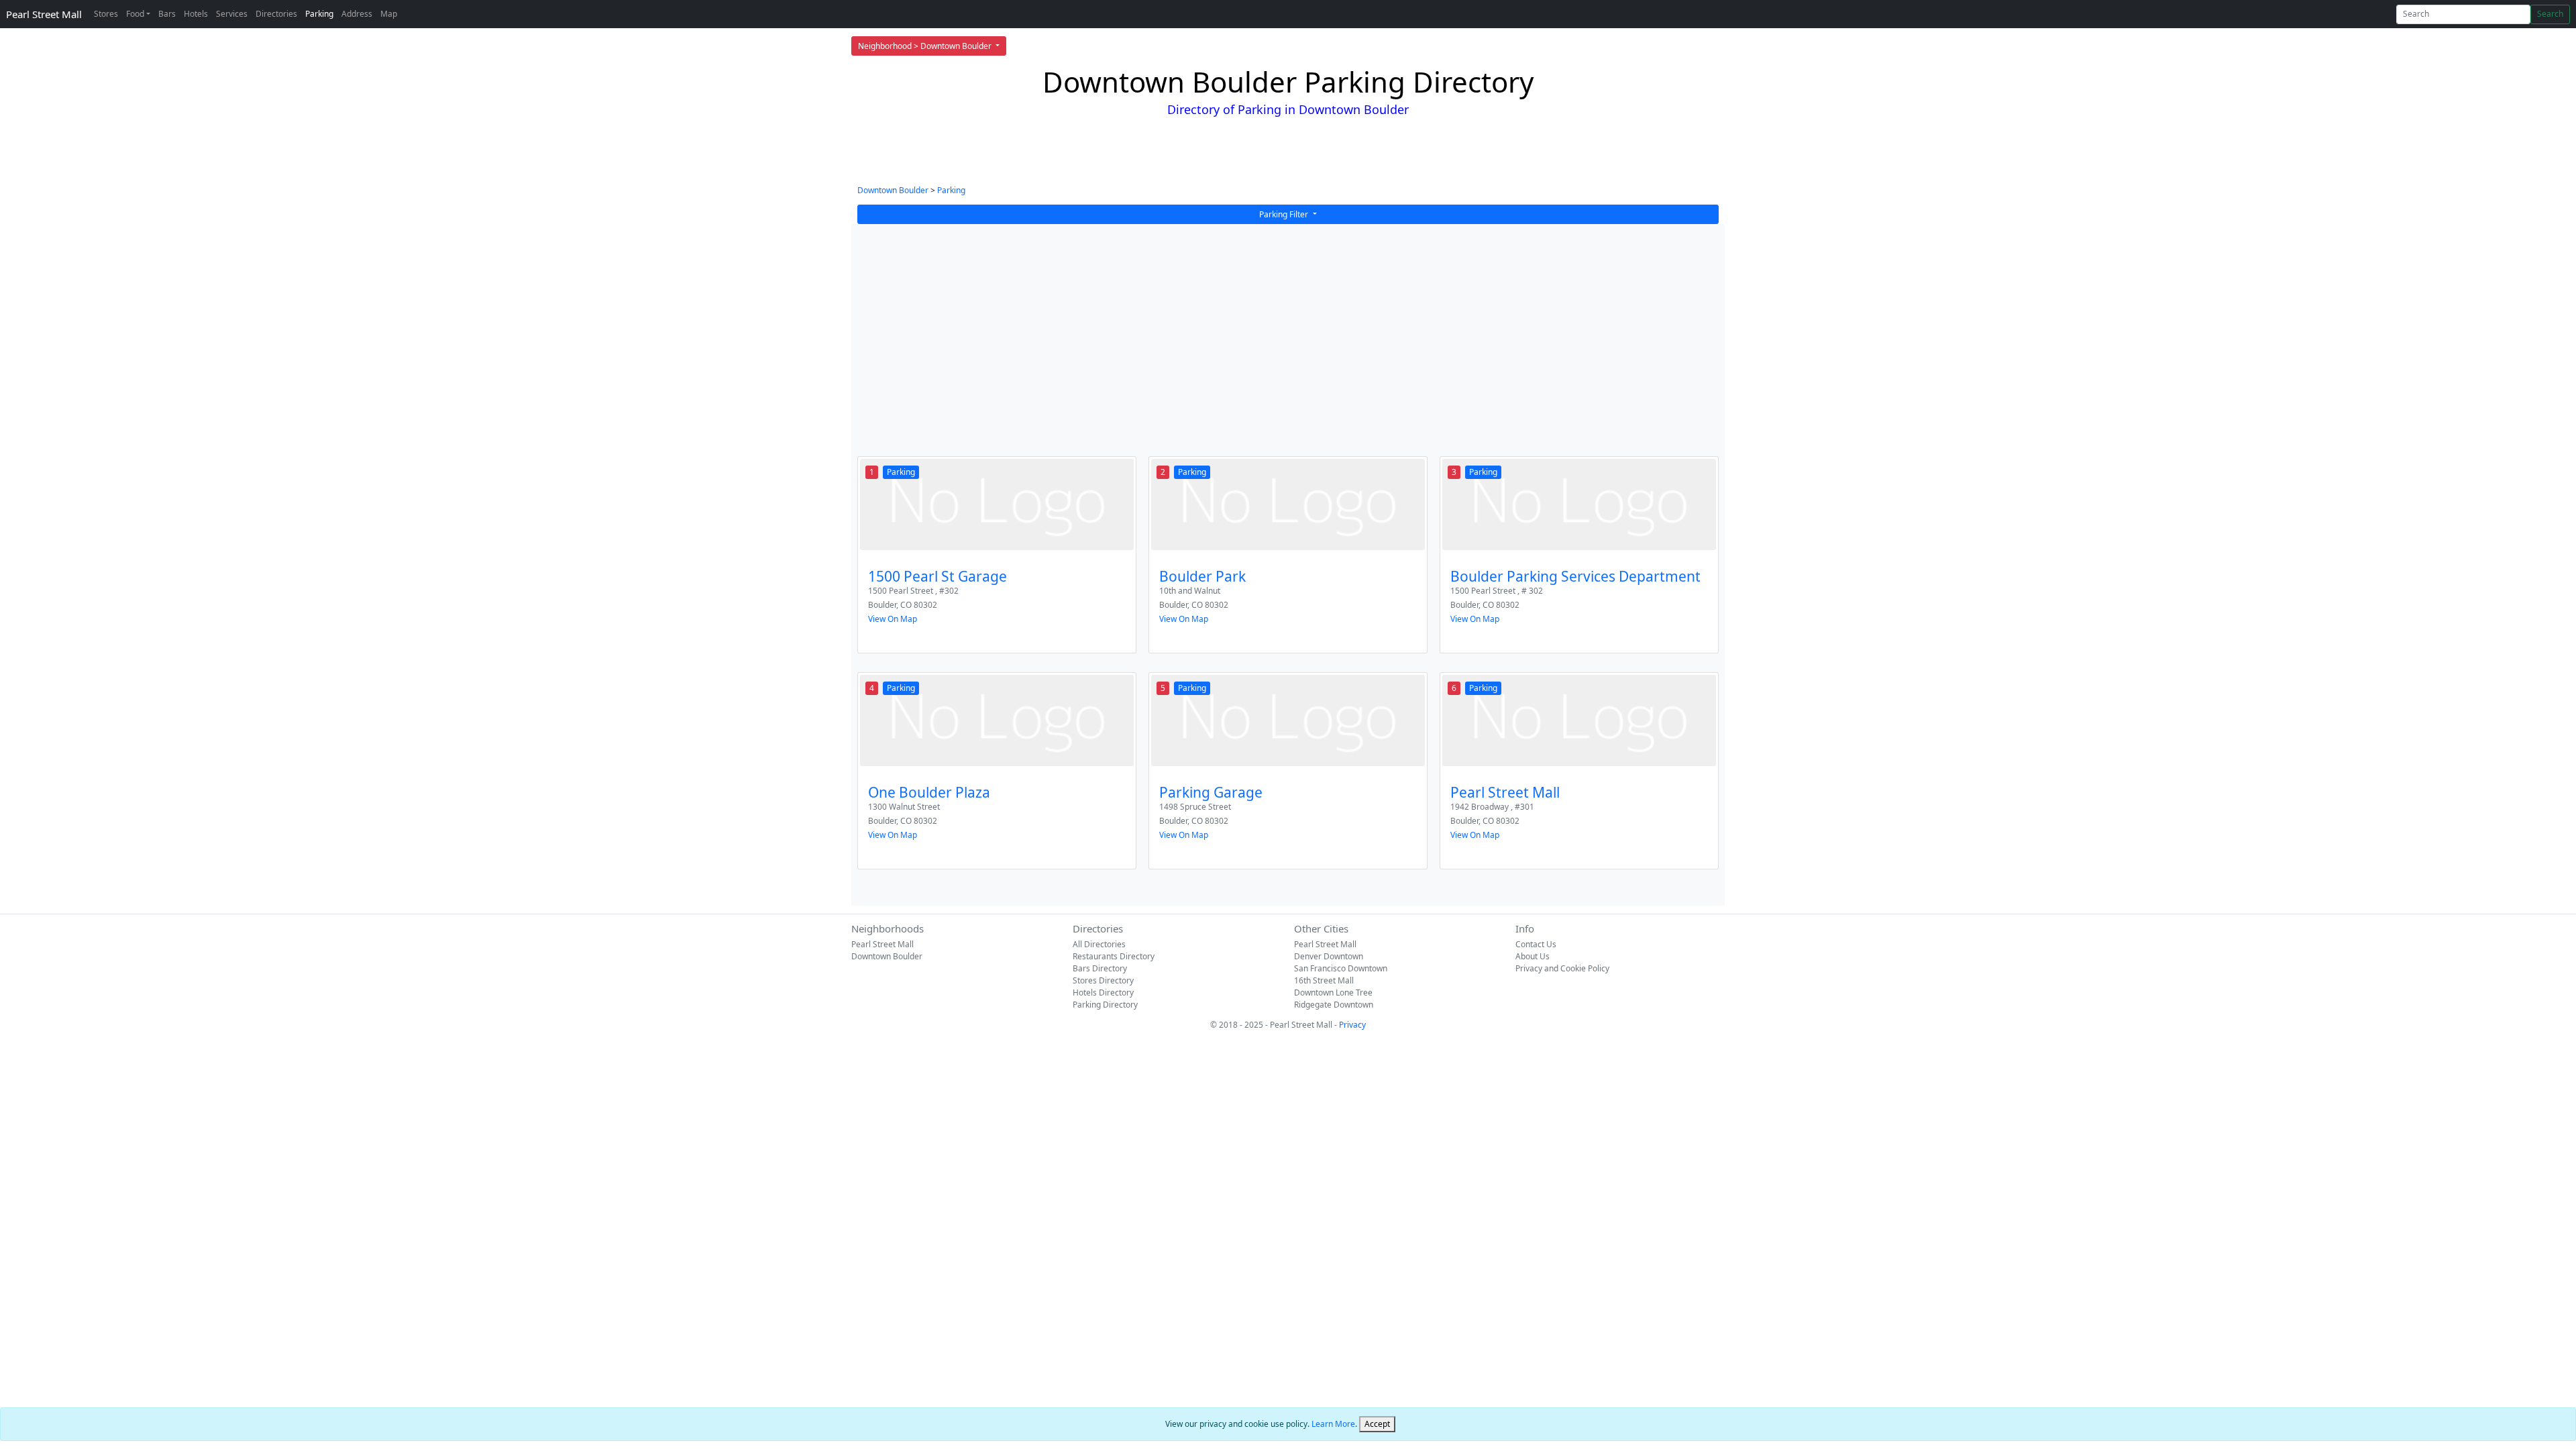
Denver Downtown (1329, 956)
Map (389, 14)
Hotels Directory (1103, 992)
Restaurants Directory (1114, 956)
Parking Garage (1211, 792)
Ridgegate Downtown (1334, 1005)
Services (232, 14)
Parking (319, 14)
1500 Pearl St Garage (937, 576)
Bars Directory (1100, 968)
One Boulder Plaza (929, 792)
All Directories (1099, 944)
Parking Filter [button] (1285, 214)
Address (357, 14)
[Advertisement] (1288, 349)
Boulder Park (1202, 576)
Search (2550, 14)
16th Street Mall (1324, 980)
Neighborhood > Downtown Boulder (926, 46)
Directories (276, 14)
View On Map (893, 619)
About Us (1533, 956)
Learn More (1333, 1424)
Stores (106, 14)
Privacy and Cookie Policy (1562, 968)
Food (135, 14)
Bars (167, 14)
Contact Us (1536, 944)
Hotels (196, 14)
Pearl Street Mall (44, 14)
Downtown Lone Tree (1333, 992)
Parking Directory (1105, 1005)
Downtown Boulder (893, 190)
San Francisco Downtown (1341, 968)
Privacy (1352, 1025)
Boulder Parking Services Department (1575, 576)
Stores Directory (1103, 980)
